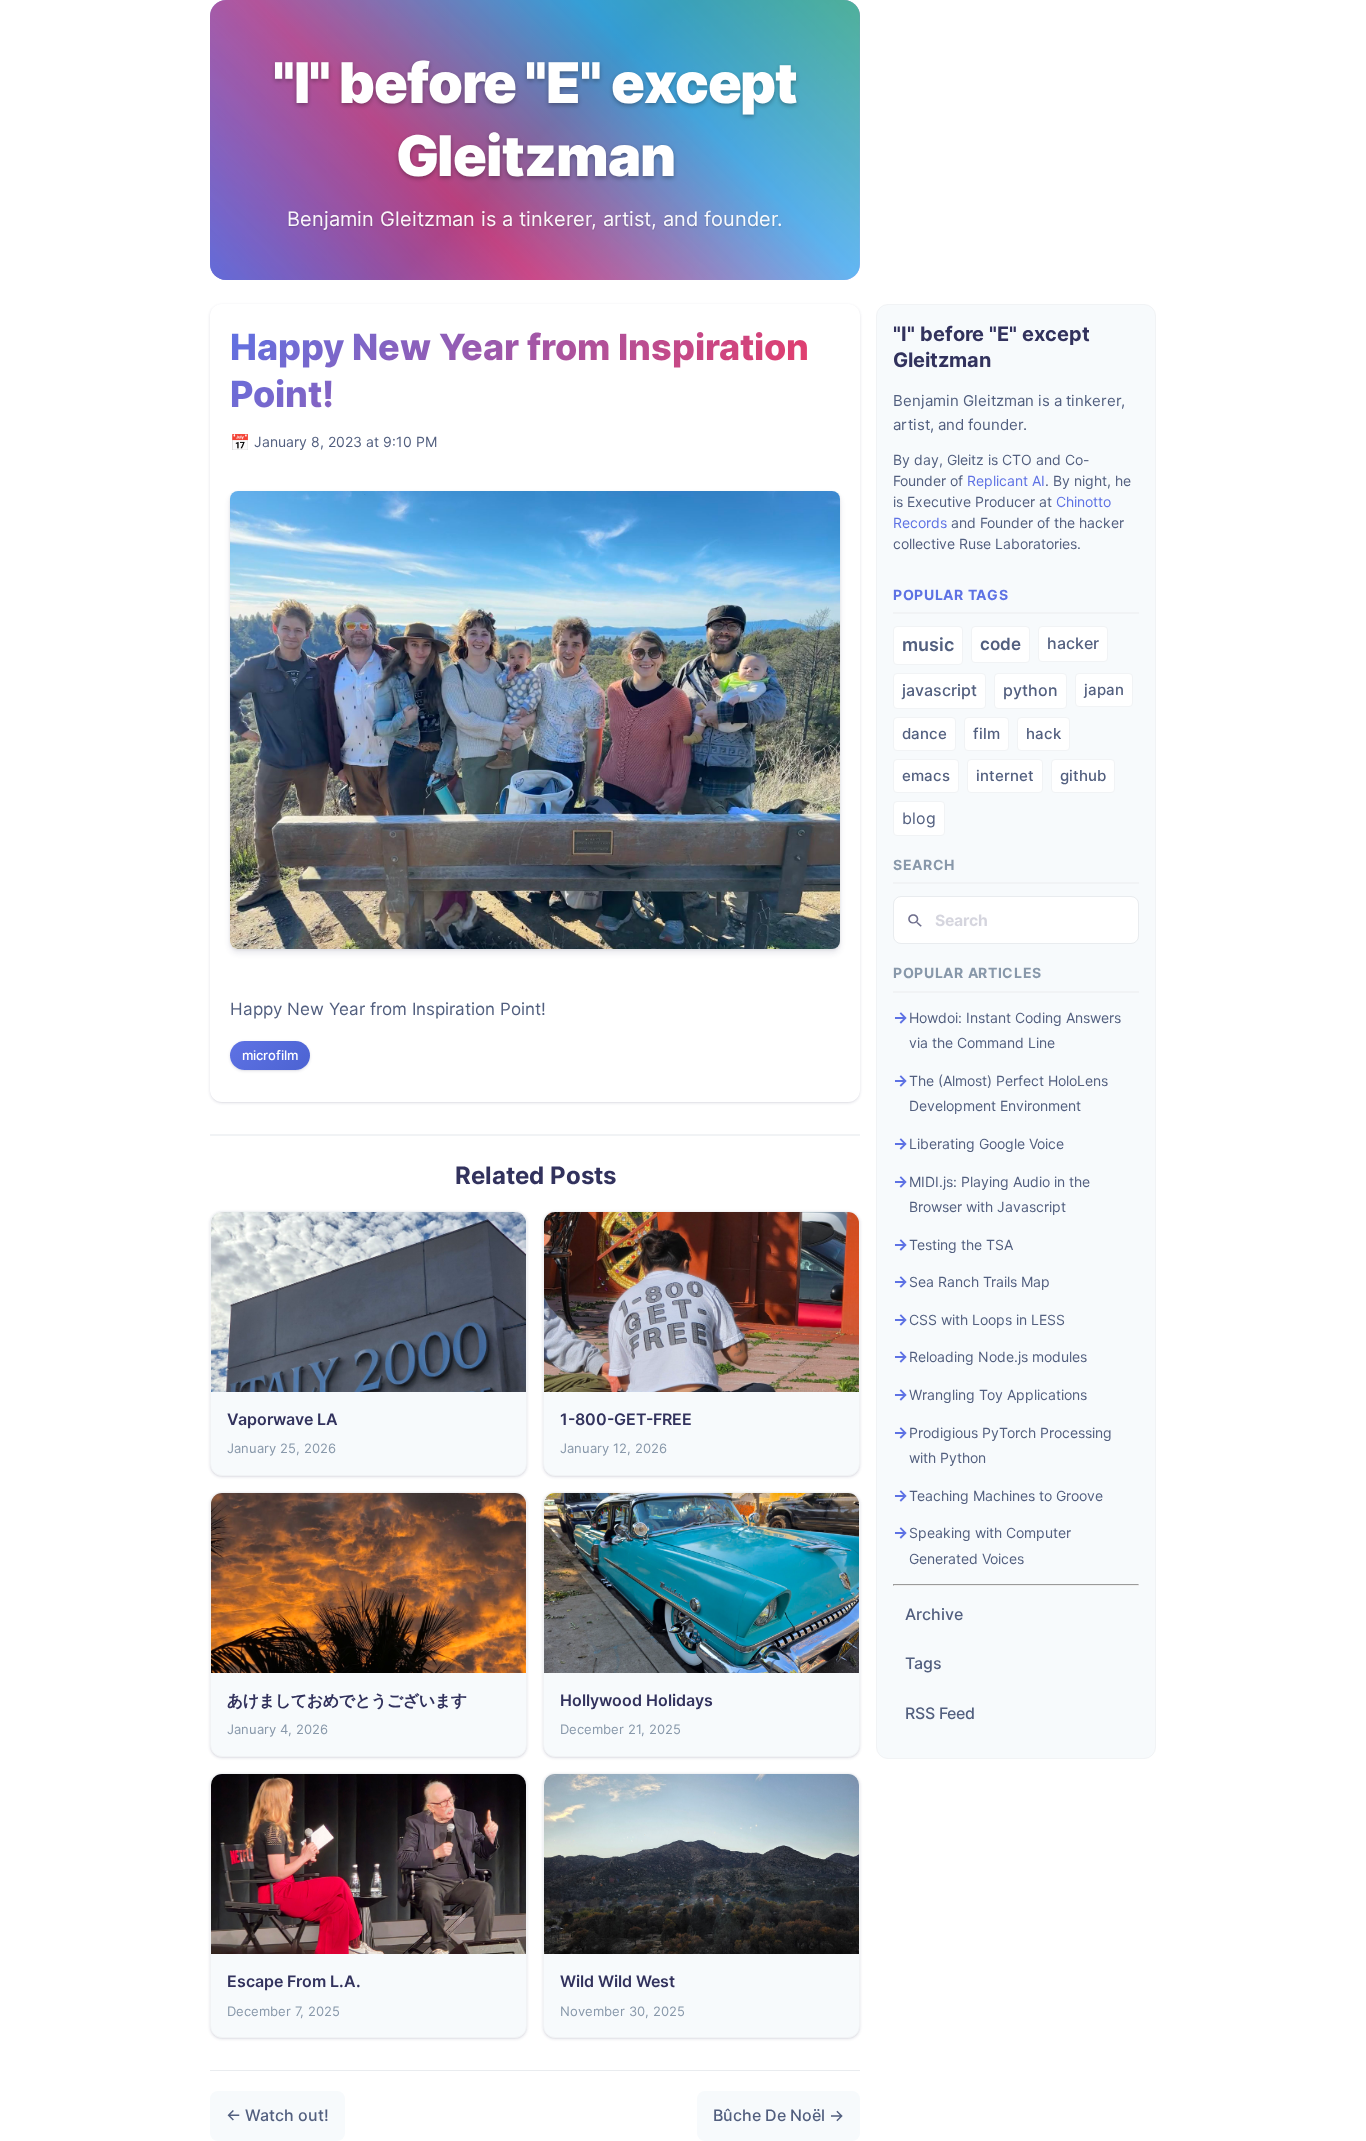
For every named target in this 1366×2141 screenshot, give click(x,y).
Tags (923, 1663)
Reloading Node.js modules (998, 1356)
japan (1104, 689)
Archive (934, 1614)
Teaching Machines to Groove (1006, 1495)
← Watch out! (277, 2115)
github (1083, 775)
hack (1043, 733)
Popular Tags (950, 594)
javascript (939, 690)
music (928, 644)
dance (924, 733)
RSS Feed (940, 1713)
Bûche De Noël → (778, 2115)
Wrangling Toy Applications (998, 1394)
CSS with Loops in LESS (987, 1319)
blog (919, 818)
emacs (926, 775)
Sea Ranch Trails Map (979, 1281)
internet (1005, 775)
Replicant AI (1006, 480)
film (986, 733)
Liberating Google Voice (986, 1143)
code (1000, 644)
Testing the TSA (961, 1244)
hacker (1073, 643)
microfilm (270, 1055)
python (1030, 690)
